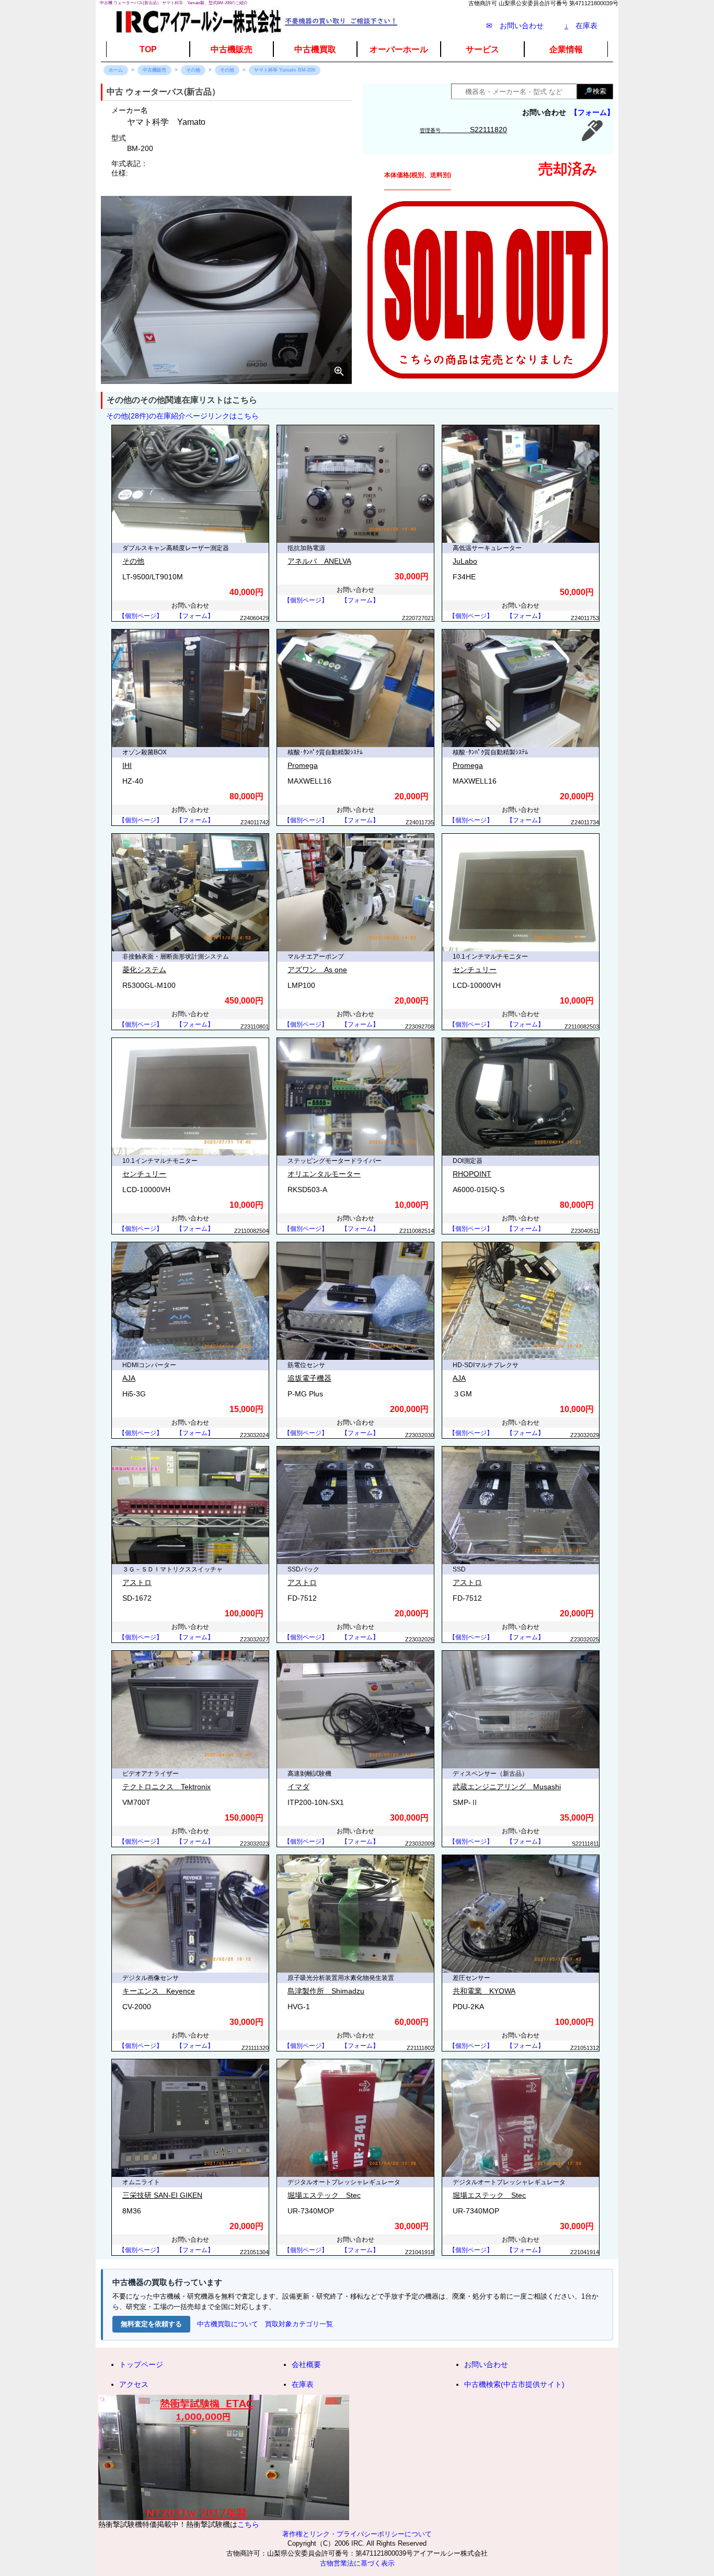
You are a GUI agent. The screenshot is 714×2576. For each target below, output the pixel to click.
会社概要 (306, 2364)
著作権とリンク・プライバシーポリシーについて (357, 2534)
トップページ (141, 2364)
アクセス (134, 2384)
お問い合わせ (486, 2364)
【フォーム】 (592, 112)
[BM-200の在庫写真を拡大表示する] (226, 290)
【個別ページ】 (141, 616)
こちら (248, 2524)
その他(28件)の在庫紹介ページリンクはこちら (182, 416)
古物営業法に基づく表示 (357, 2563)
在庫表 (581, 26)
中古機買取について (228, 2324)
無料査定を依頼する (151, 2324)
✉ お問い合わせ (515, 26)
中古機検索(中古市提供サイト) (514, 2384)
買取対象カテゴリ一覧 (299, 2324)
